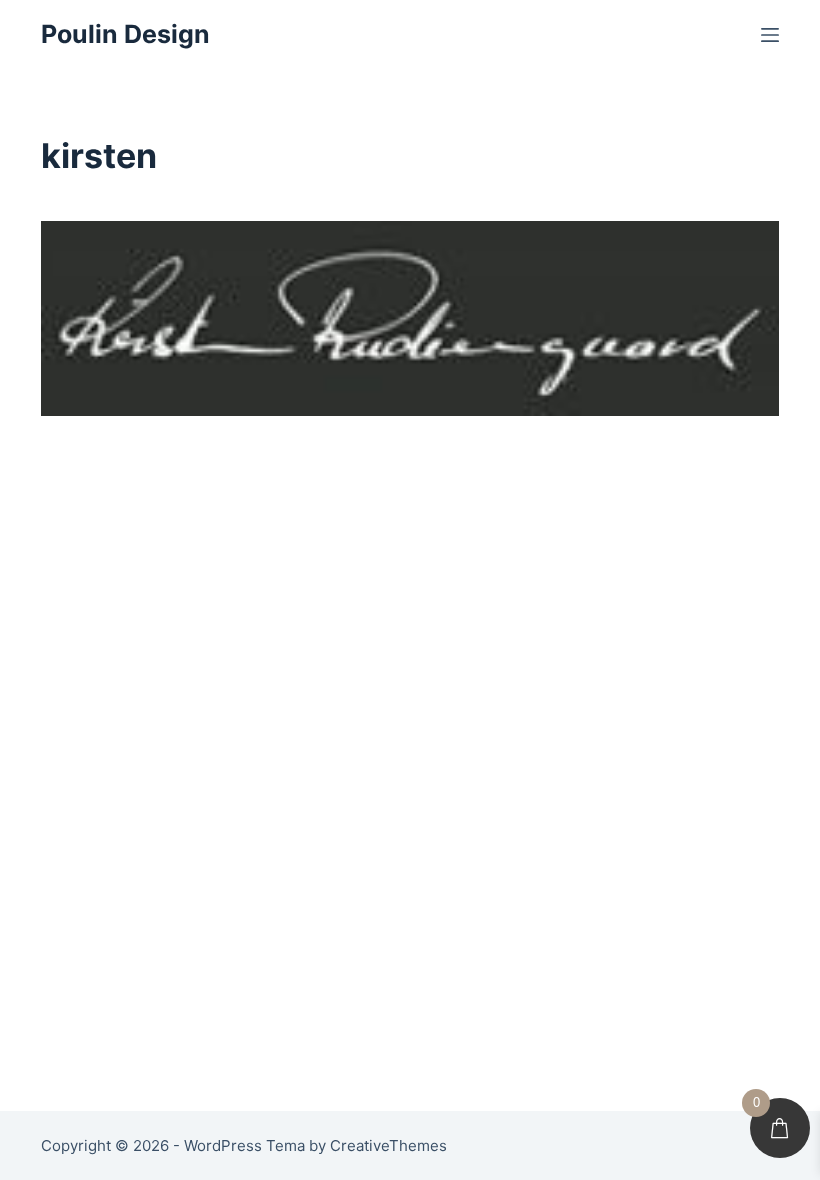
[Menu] (770, 35)
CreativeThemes (388, 1145)
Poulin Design (125, 34)
